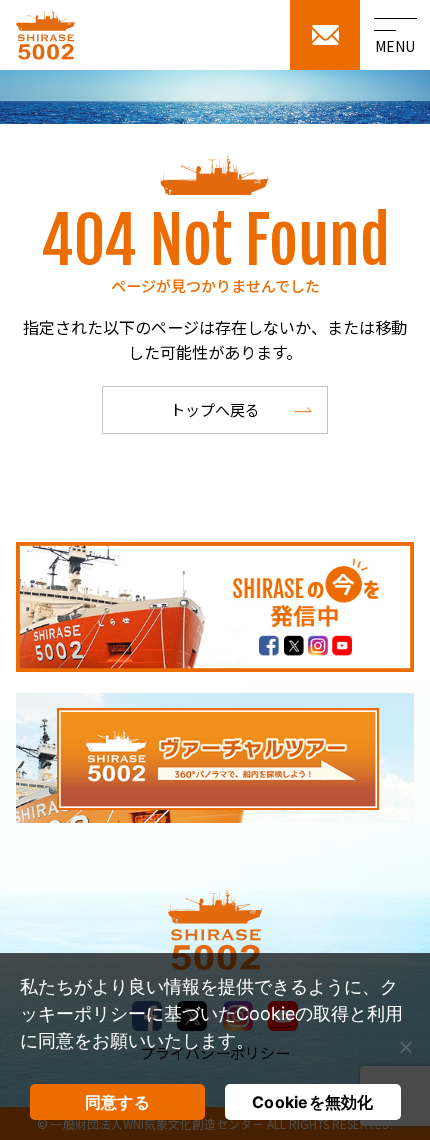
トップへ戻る (215, 409)
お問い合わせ (325, 35)
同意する (117, 1102)
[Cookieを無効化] (405, 1047)
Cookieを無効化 (313, 1102)
